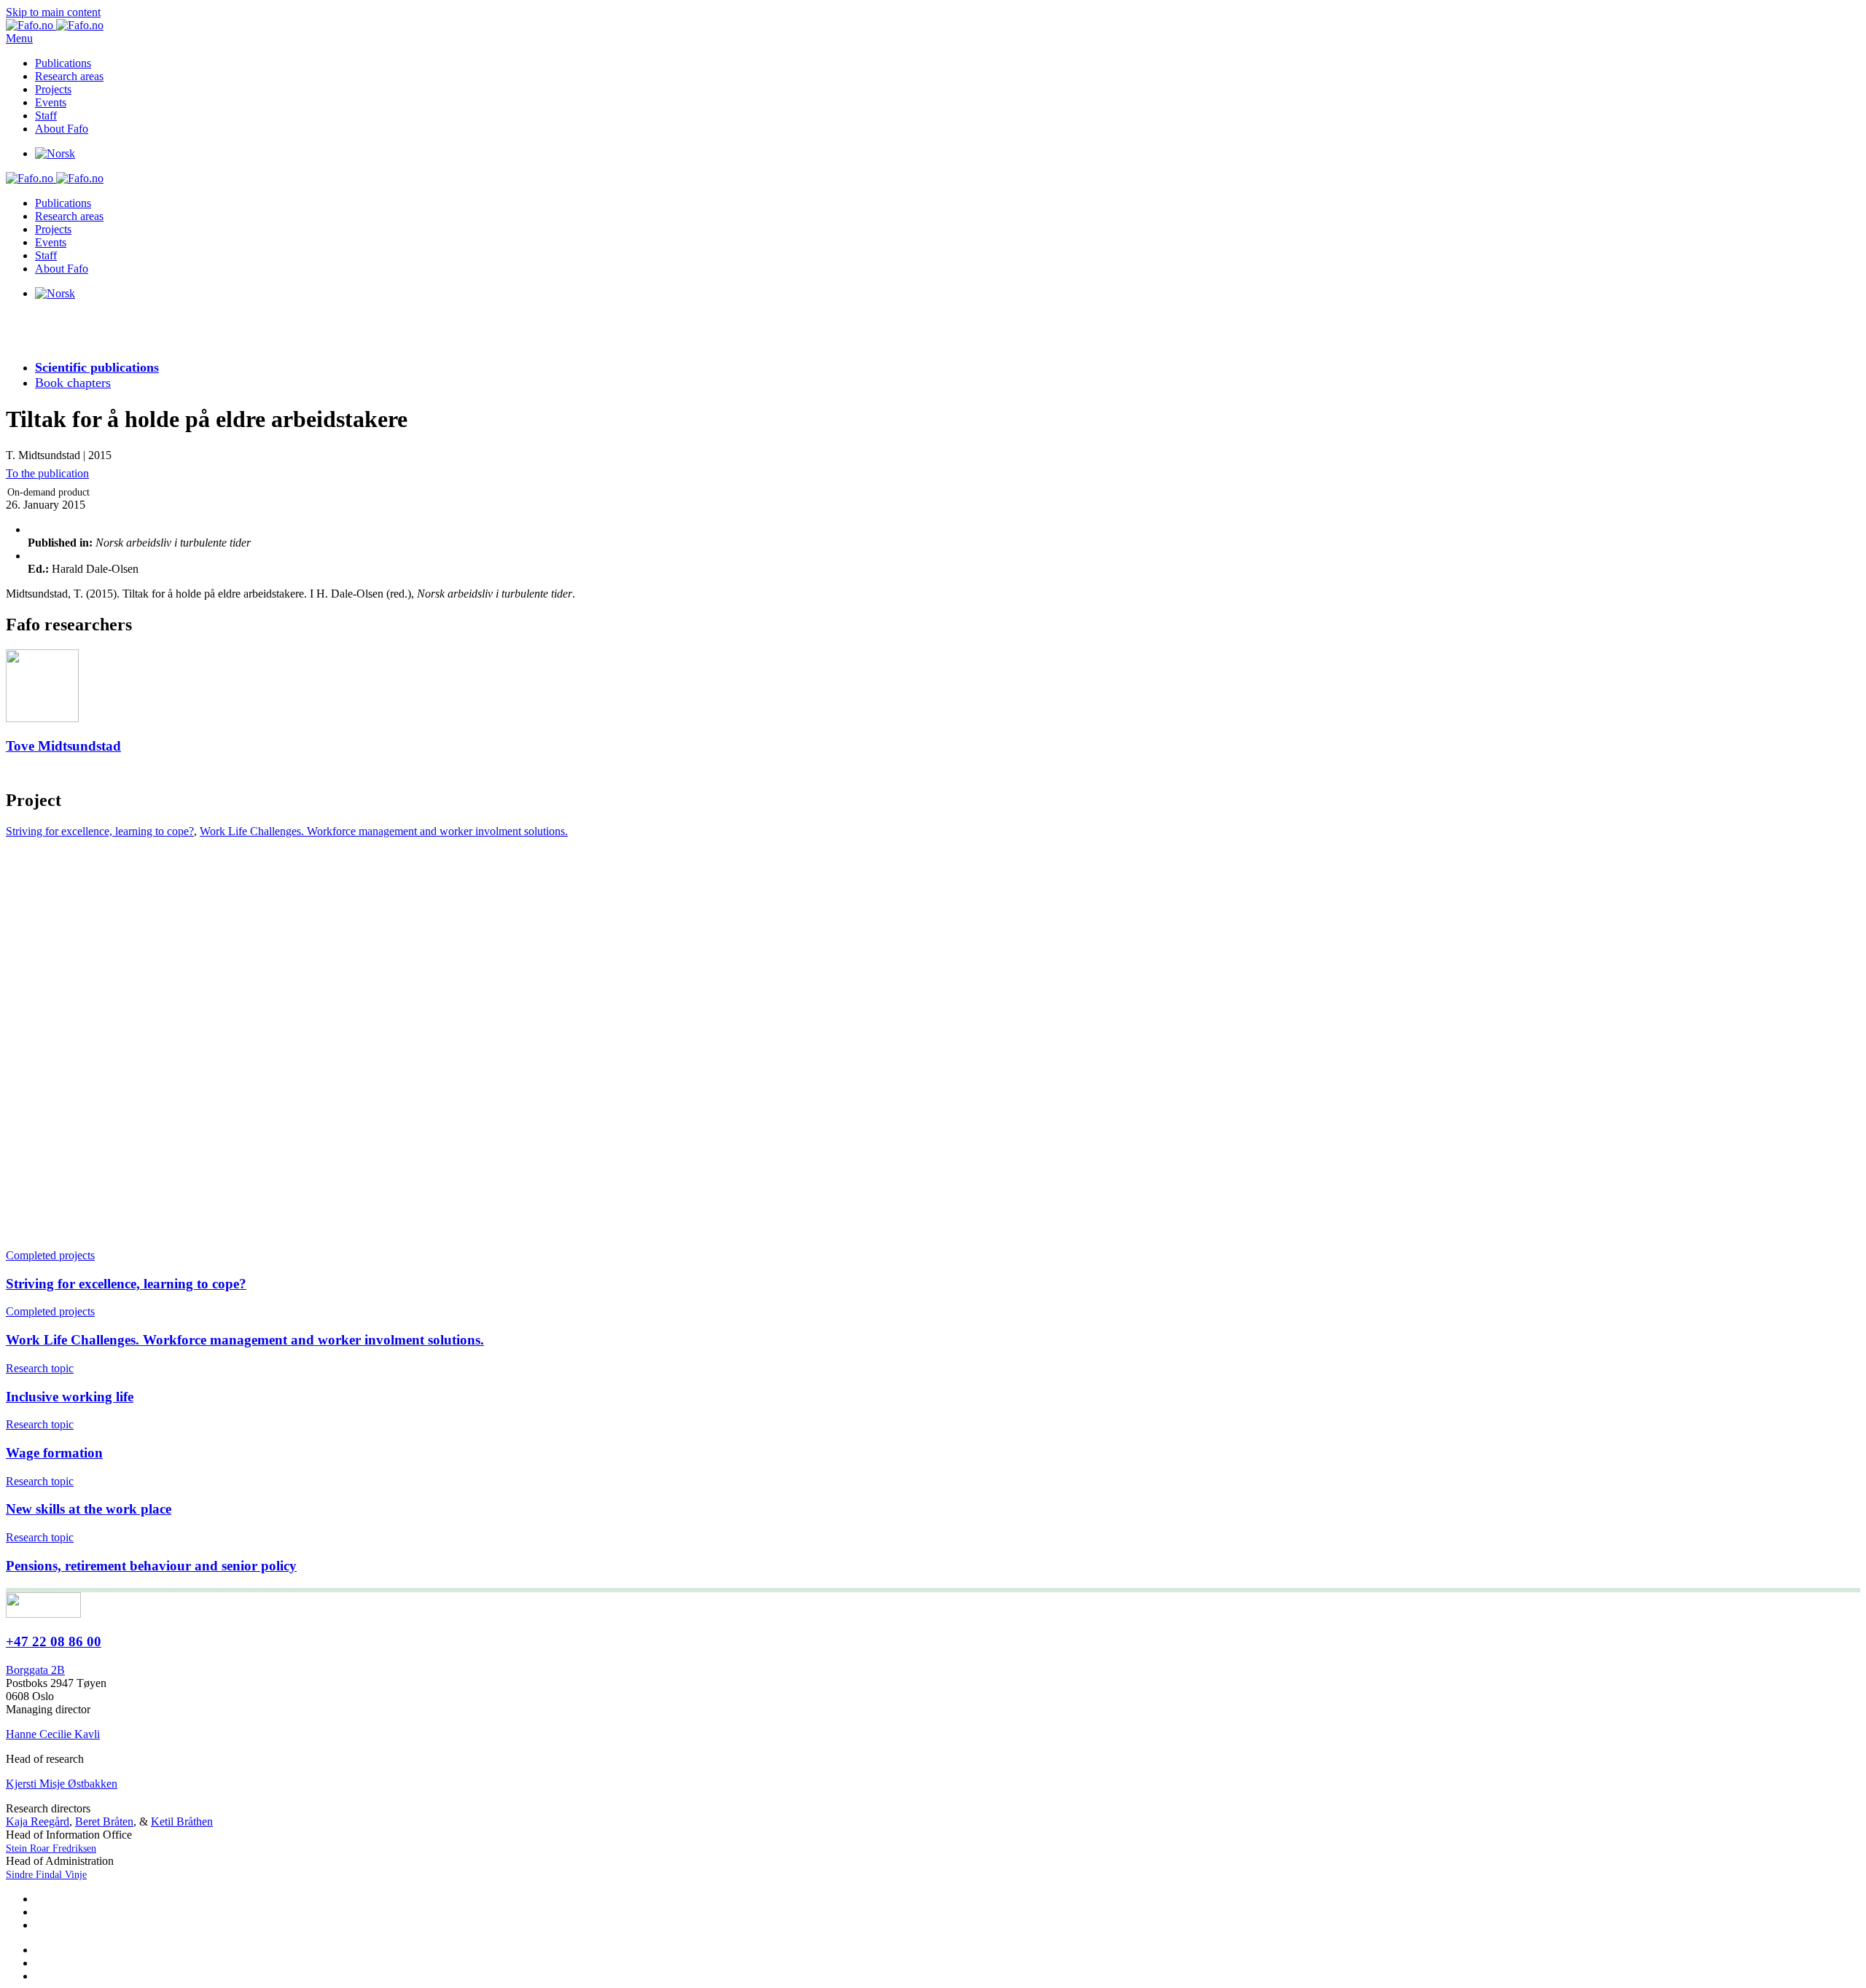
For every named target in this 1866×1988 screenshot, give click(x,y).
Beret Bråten (104, 1821)
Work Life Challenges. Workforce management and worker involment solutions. (384, 831)
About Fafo (62, 129)
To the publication (47, 473)
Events (51, 102)
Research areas (69, 76)
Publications (63, 63)
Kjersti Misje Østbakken (62, 1784)
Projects (53, 89)
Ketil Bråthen (182, 1821)
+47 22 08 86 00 (54, 1641)
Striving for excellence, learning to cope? (100, 831)
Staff (46, 116)
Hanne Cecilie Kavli (53, 1734)
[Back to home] (55, 25)
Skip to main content (53, 12)
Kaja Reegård (38, 1821)
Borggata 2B (35, 1670)
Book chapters (73, 383)
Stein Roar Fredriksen (51, 1848)
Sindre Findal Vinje (46, 1875)
